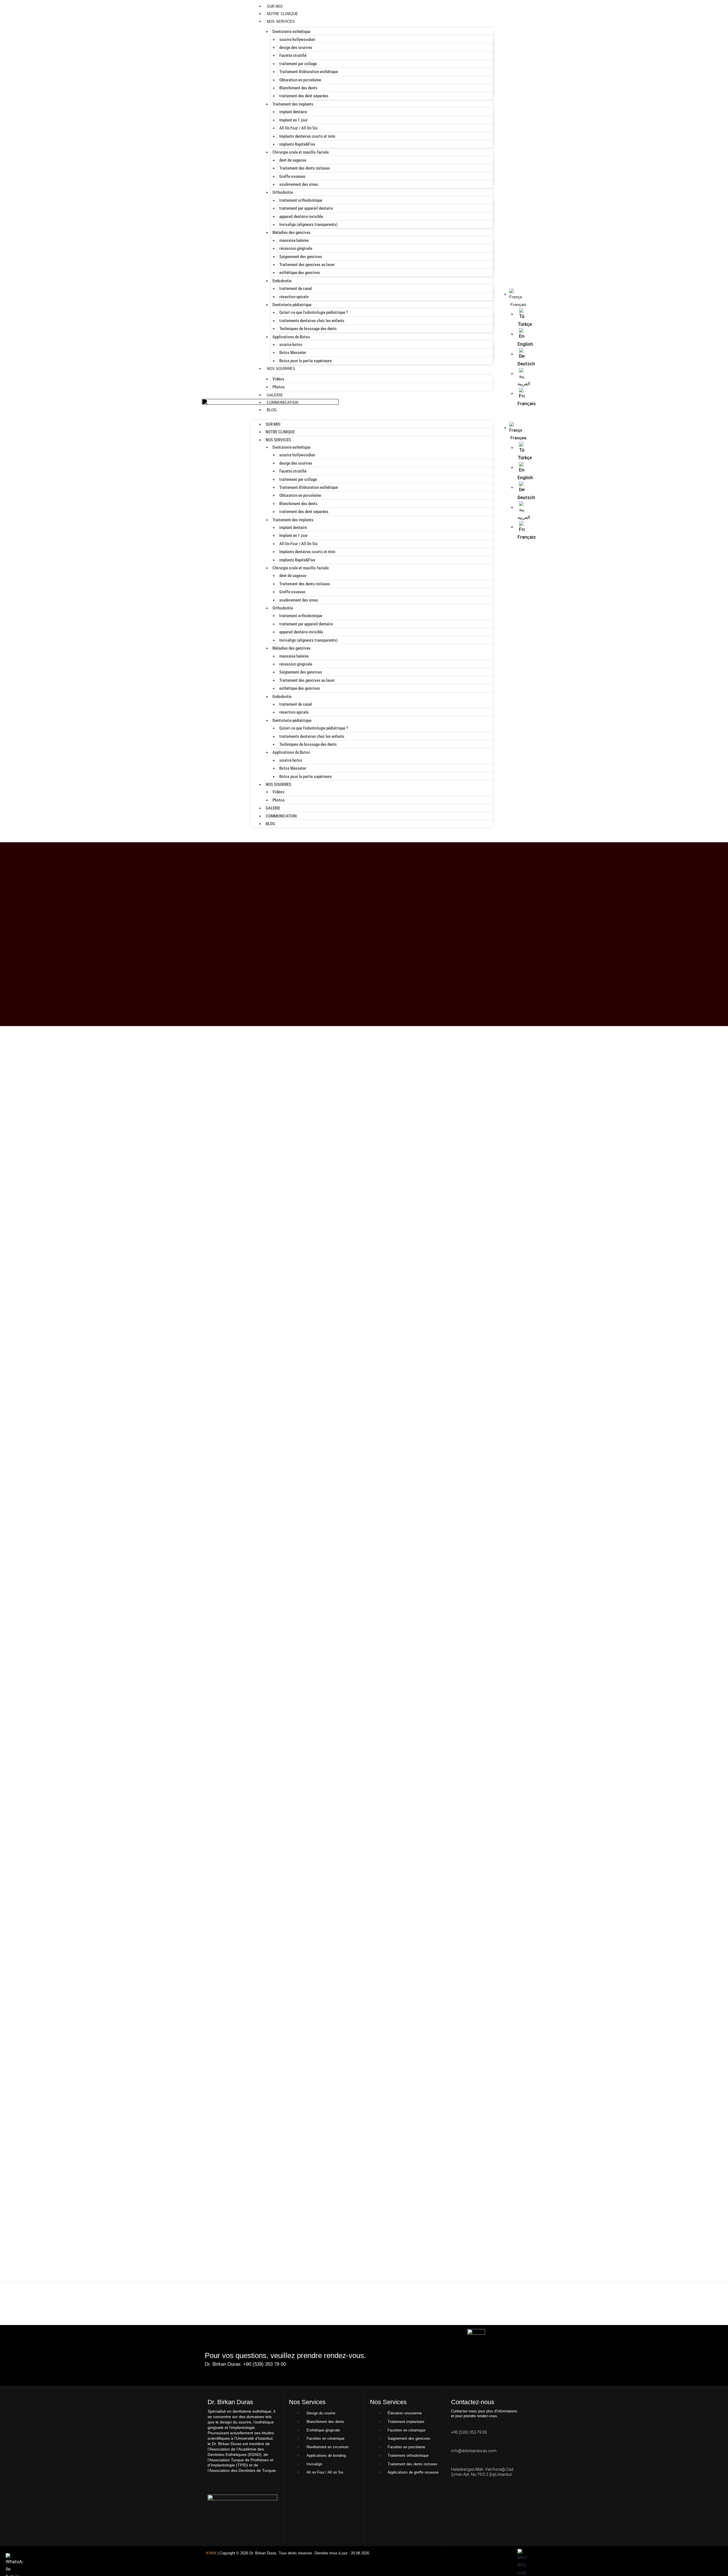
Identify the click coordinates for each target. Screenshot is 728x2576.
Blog (272, 410)
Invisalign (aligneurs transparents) (308, 225)
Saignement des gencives (301, 257)
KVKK (211, 2553)
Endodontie (282, 281)
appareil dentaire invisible (301, 217)
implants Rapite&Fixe (297, 144)
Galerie (275, 395)
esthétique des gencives (300, 273)
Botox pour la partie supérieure (305, 361)
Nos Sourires (281, 369)
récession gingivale (296, 248)
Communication (283, 402)
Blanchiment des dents (298, 88)
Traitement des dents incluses (305, 168)
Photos (279, 387)
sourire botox (291, 345)
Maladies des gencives (291, 232)
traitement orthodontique (301, 200)
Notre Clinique (282, 14)
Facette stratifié (293, 55)
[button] (509, 418)
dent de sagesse (293, 160)
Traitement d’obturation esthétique (309, 72)
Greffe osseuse (292, 176)
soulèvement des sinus (299, 184)
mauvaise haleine (294, 240)
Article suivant (709, 2295)
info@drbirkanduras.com (474, 2451)
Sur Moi (275, 6)
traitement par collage (298, 64)
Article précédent (22, 2295)
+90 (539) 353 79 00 (469, 2432)
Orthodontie (283, 192)
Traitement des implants (293, 104)
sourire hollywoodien (297, 40)
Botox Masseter (293, 353)
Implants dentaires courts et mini (307, 136)
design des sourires (296, 48)
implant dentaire (293, 112)
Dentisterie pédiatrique (292, 305)
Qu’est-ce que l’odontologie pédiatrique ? (314, 312)
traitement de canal (296, 289)
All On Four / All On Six (298, 128)
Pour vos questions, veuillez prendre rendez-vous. (285, 2355)
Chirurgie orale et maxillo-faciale (301, 152)
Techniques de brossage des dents (308, 329)
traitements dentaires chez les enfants (312, 321)
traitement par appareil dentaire (306, 208)
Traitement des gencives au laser (307, 265)
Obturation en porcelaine (300, 80)
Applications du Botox (291, 337)
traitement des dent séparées (304, 96)
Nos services (281, 21)
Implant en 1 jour (293, 120)
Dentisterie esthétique (291, 32)
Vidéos (278, 379)
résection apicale (294, 297)
